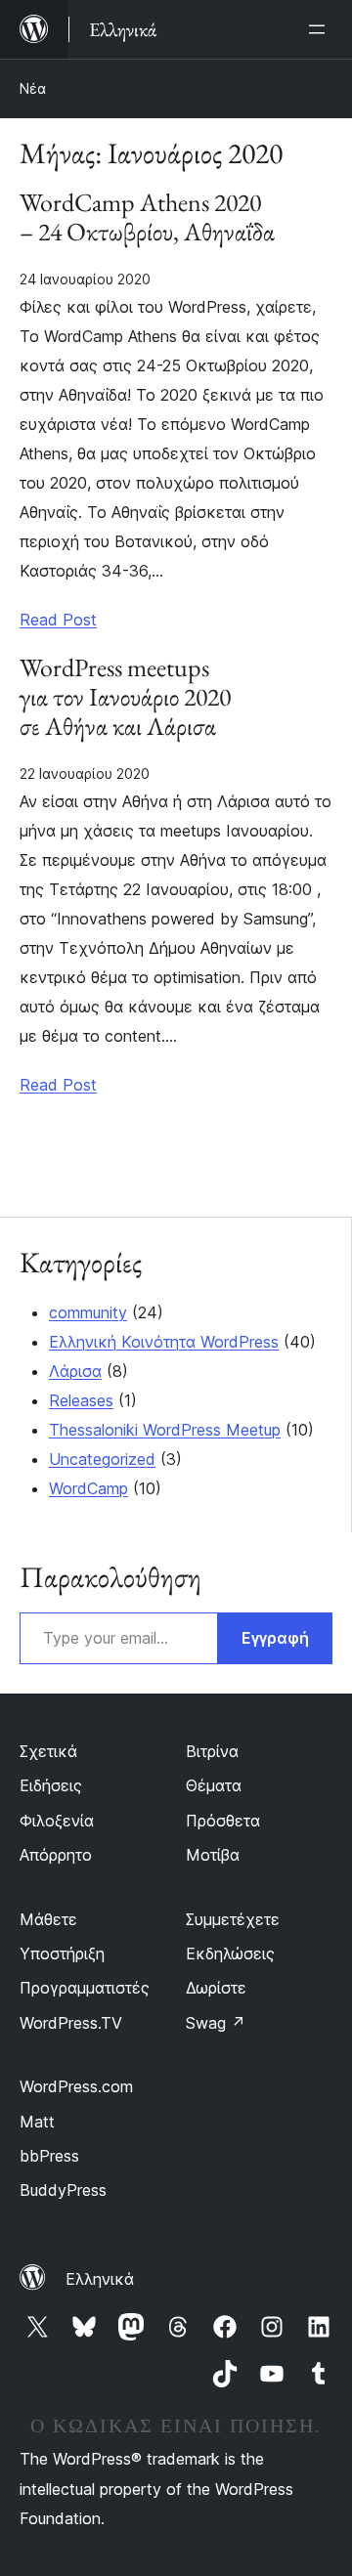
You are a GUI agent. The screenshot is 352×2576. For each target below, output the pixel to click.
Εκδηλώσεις (230, 1953)
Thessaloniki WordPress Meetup (165, 1430)
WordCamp (88, 1488)
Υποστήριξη (62, 1953)
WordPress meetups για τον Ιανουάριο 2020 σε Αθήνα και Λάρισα (125, 698)
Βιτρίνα (212, 1751)
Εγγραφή (275, 1638)
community (88, 1312)
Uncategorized (102, 1459)
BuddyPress (63, 2190)
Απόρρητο (56, 1855)
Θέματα (214, 1785)
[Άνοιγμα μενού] (321, 29)
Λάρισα (75, 1371)
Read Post (58, 620)
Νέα (33, 88)
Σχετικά (48, 1751)
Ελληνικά (100, 2279)
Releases (81, 1400)
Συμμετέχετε (233, 1919)
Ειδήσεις (51, 1785)
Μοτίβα (213, 1855)
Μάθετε (48, 1919)
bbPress (49, 2156)
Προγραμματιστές (85, 1988)
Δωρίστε (216, 1988)
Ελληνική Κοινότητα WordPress (164, 1342)
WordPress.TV (71, 2023)
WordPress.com (76, 2086)
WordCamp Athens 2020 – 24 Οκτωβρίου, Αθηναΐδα (147, 218)
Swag (216, 2023)
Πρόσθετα (223, 1821)
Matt (37, 2122)
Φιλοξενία (57, 1821)
